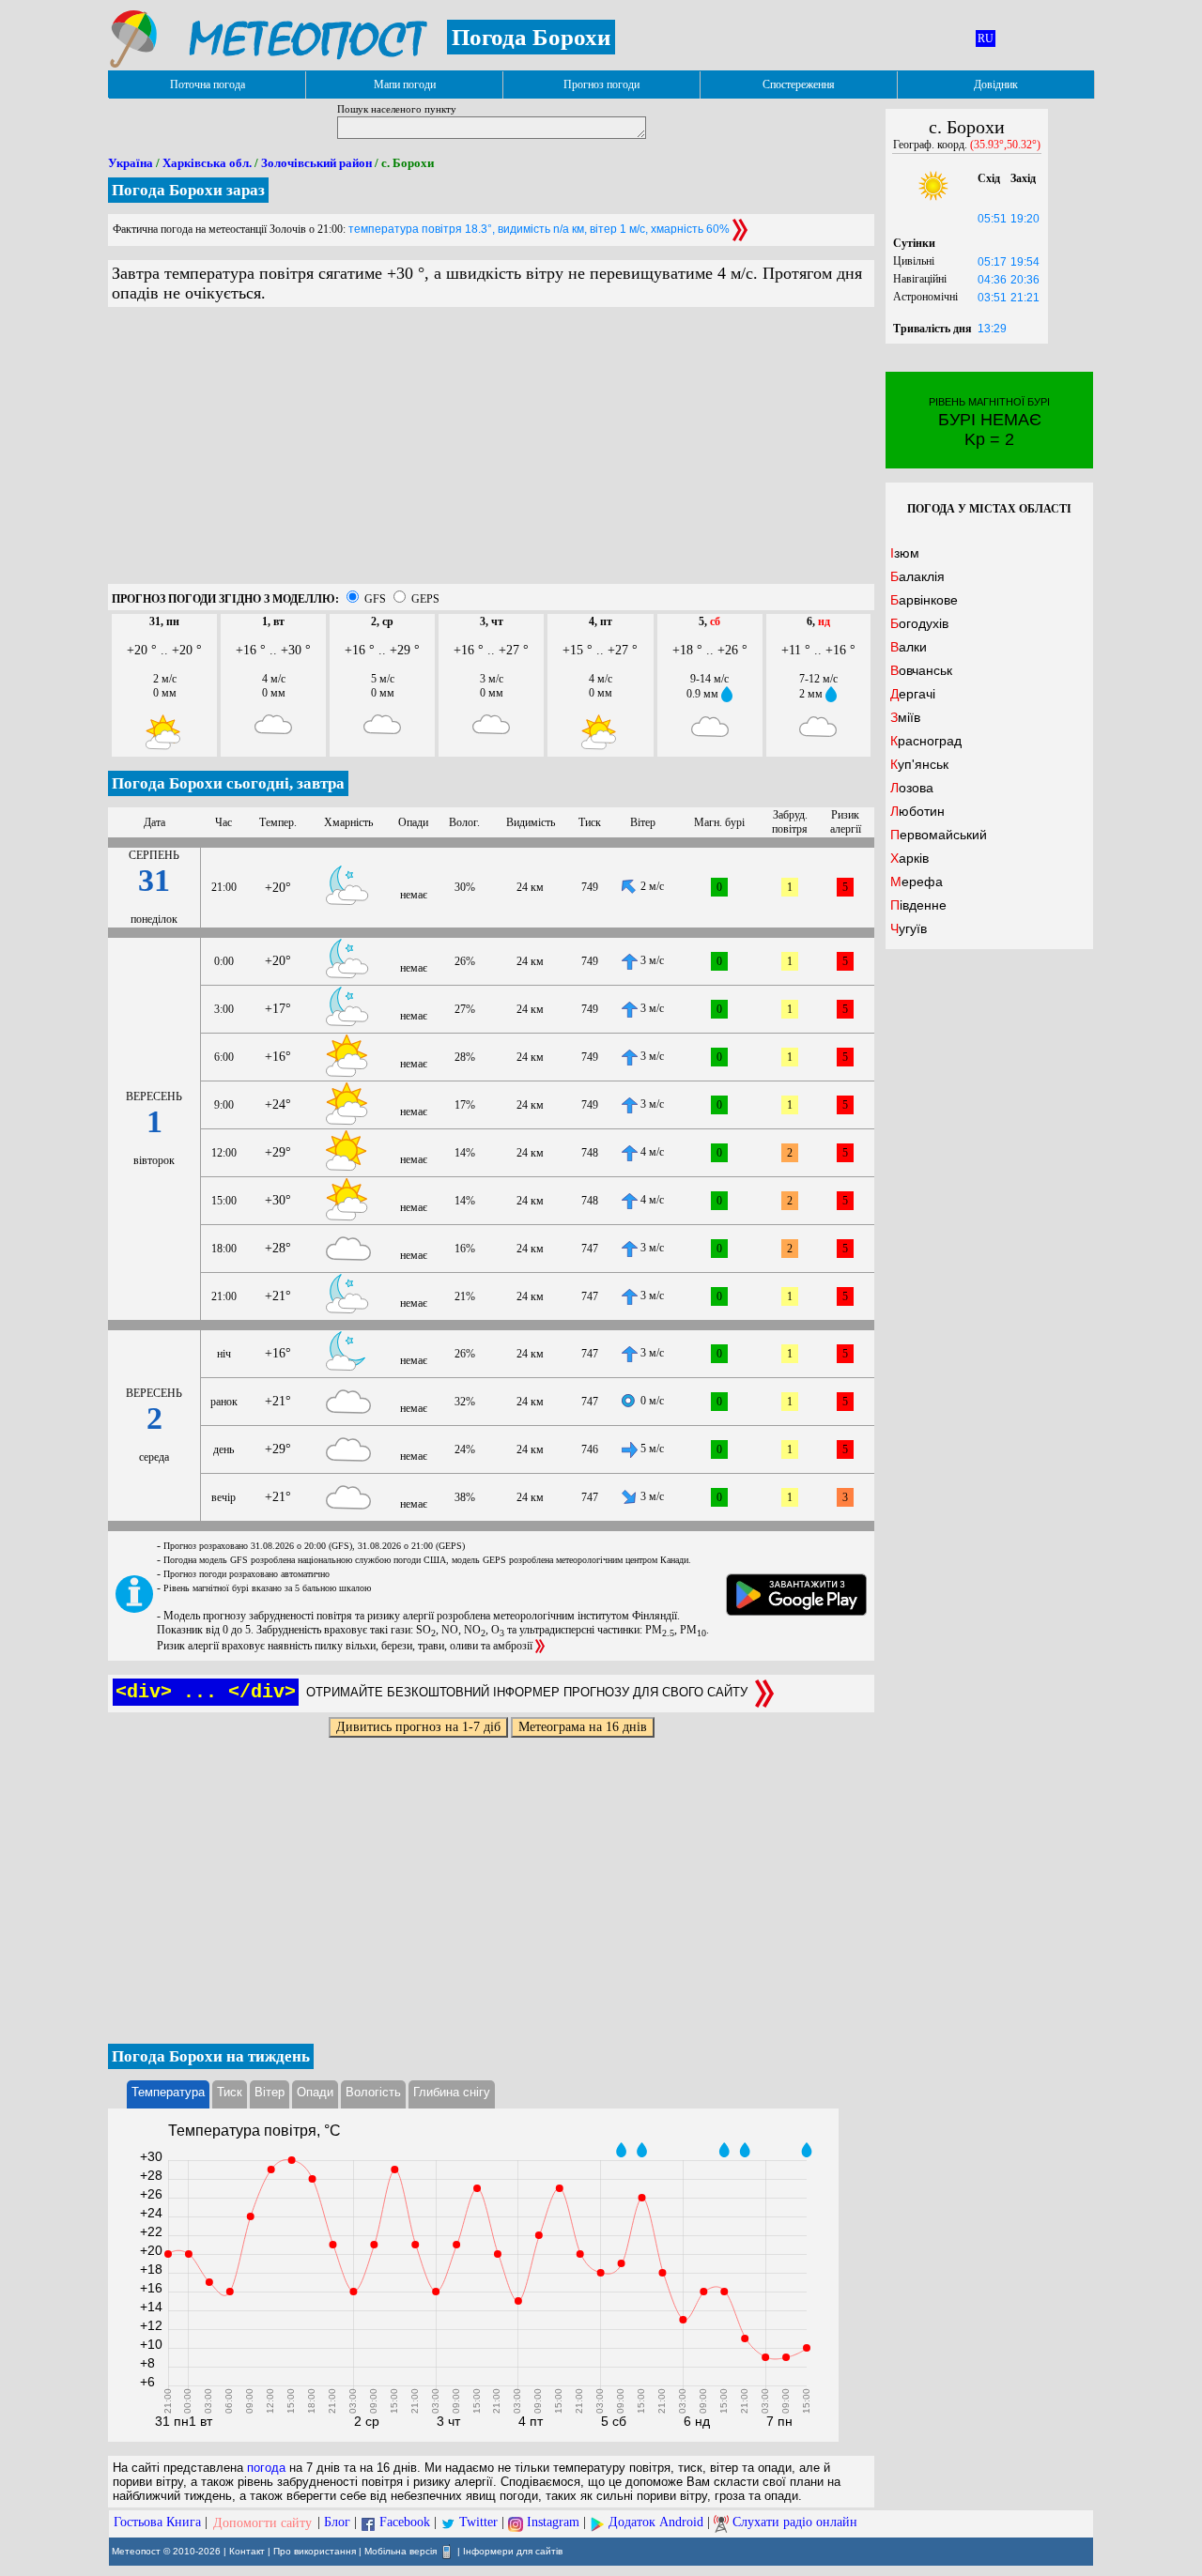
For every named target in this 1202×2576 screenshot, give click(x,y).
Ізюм (905, 553)
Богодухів (919, 623)
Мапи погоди (405, 84)
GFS (375, 599)
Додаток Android (656, 2523)
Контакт (247, 2550)
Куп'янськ (919, 764)
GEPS (425, 599)
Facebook (405, 2523)
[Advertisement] (491, 452)
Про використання (315, 2550)
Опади (315, 2092)
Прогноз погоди (601, 84)
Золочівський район (316, 163)
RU (986, 38)
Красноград (926, 741)
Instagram (553, 2523)
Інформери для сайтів (513, 2550)
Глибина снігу (452, 2092)
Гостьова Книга (157, 2523)
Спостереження (799, 84)
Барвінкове (924, 600)
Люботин (917, 811)
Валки (909, 647)
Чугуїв (909, 928)
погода (266, 2468)
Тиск (230, 2092)
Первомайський (939, 835)
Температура (168, 2092)
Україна (131, 163)
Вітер (270, 2092)
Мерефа (917, 882)
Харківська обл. (207, 163)
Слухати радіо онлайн (795, 2523)
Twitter (478, 2523)
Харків (909, 858)
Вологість (373, 2092)
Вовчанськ (921, 670)
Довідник (996, 84)
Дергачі (913, 694)
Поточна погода (208, 84)
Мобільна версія (401, 2550)
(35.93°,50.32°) (1005, 145)
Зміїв (905, 717)
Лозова (912, 788)
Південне (918, 905)
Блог (337, 2523)
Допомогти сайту (262, 2523)
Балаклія (917, 576)
